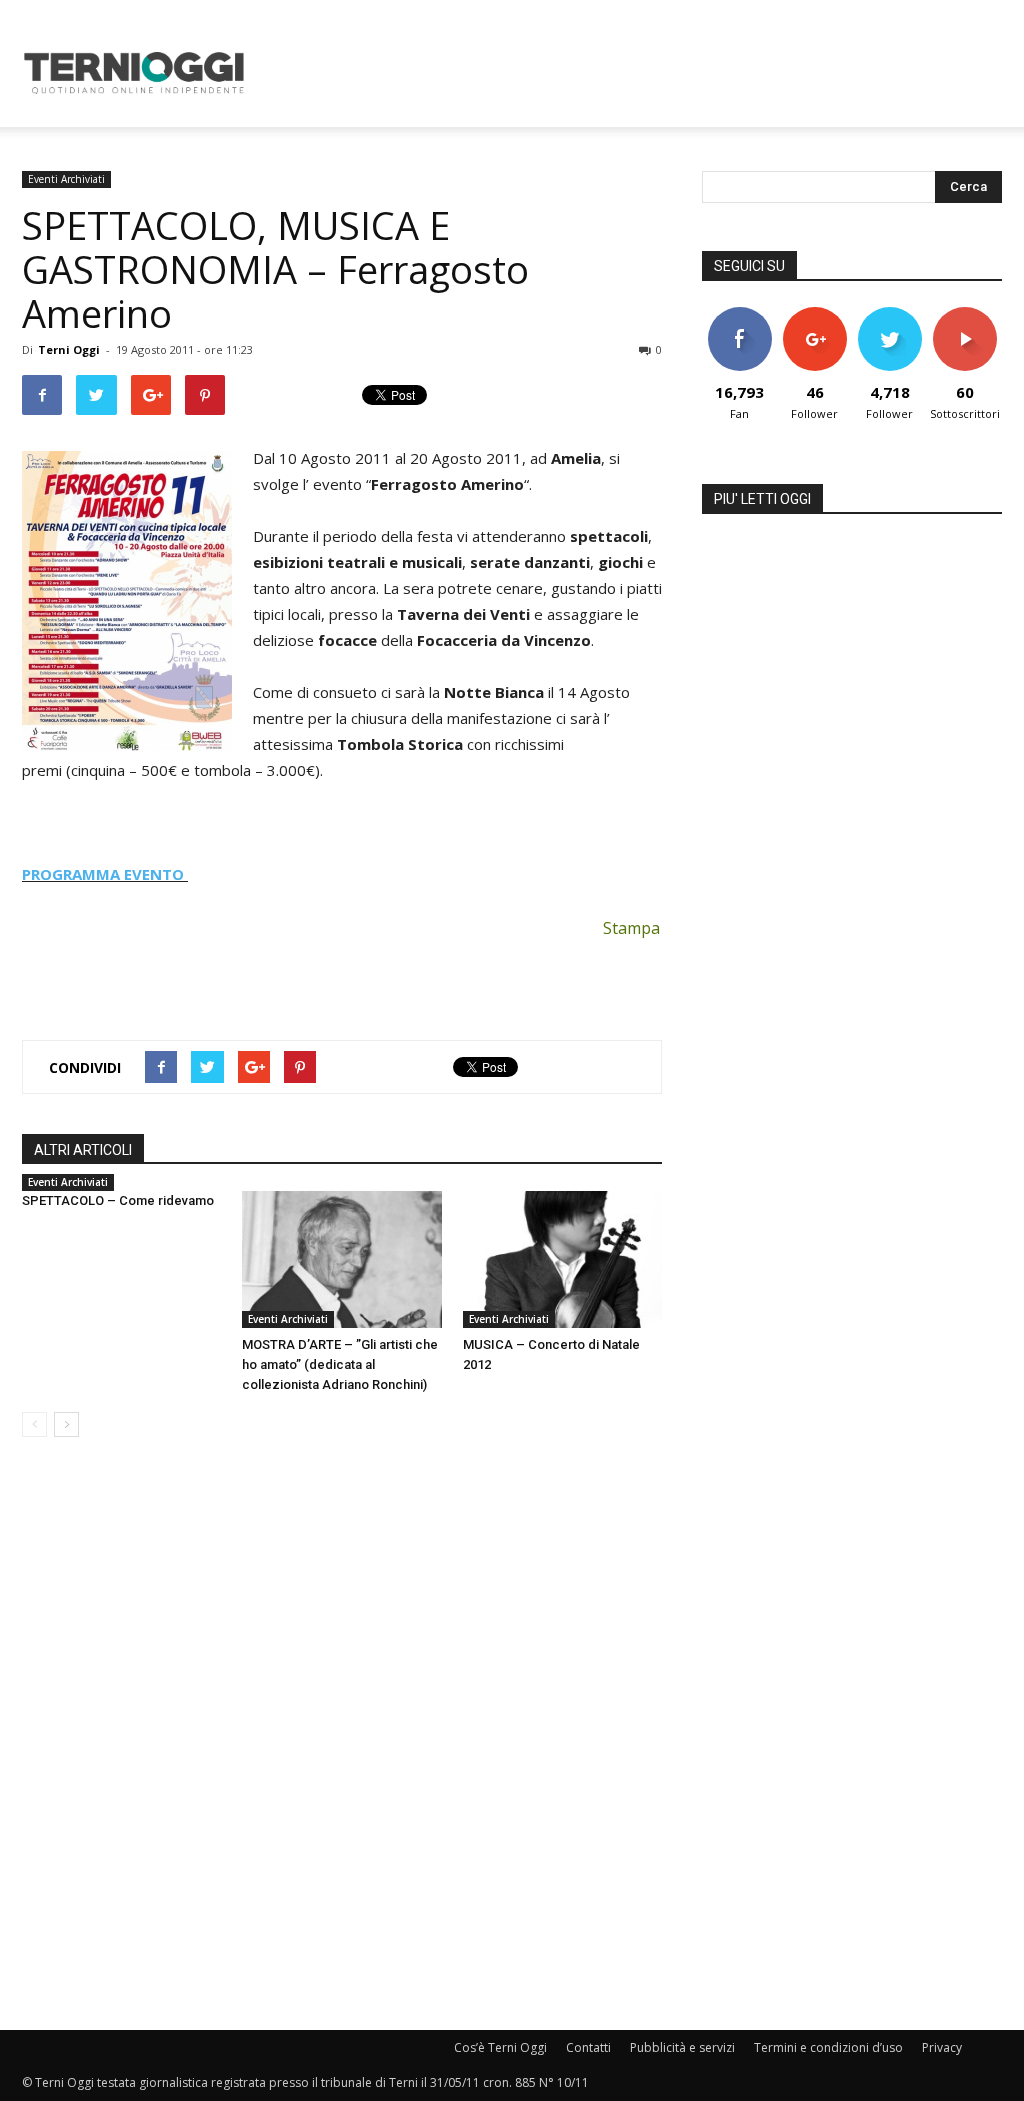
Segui (814, 314)
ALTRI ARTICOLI (83, 1150)
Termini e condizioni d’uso (828, 2047)
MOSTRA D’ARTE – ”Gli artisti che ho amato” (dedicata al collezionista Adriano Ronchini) (340, 1364)
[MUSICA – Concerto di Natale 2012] (562, 1259)
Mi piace (740, 314)
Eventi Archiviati (66, 179)
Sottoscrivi (966, 314)
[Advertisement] (638, 73)
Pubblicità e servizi (682, 2047)
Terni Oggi (69, 349)
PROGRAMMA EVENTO (105, 874)
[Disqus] (342, 1735)
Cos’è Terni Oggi (500, 2047)
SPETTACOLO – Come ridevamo (118, 1200)
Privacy (942, 2047)
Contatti (588, 2047)
